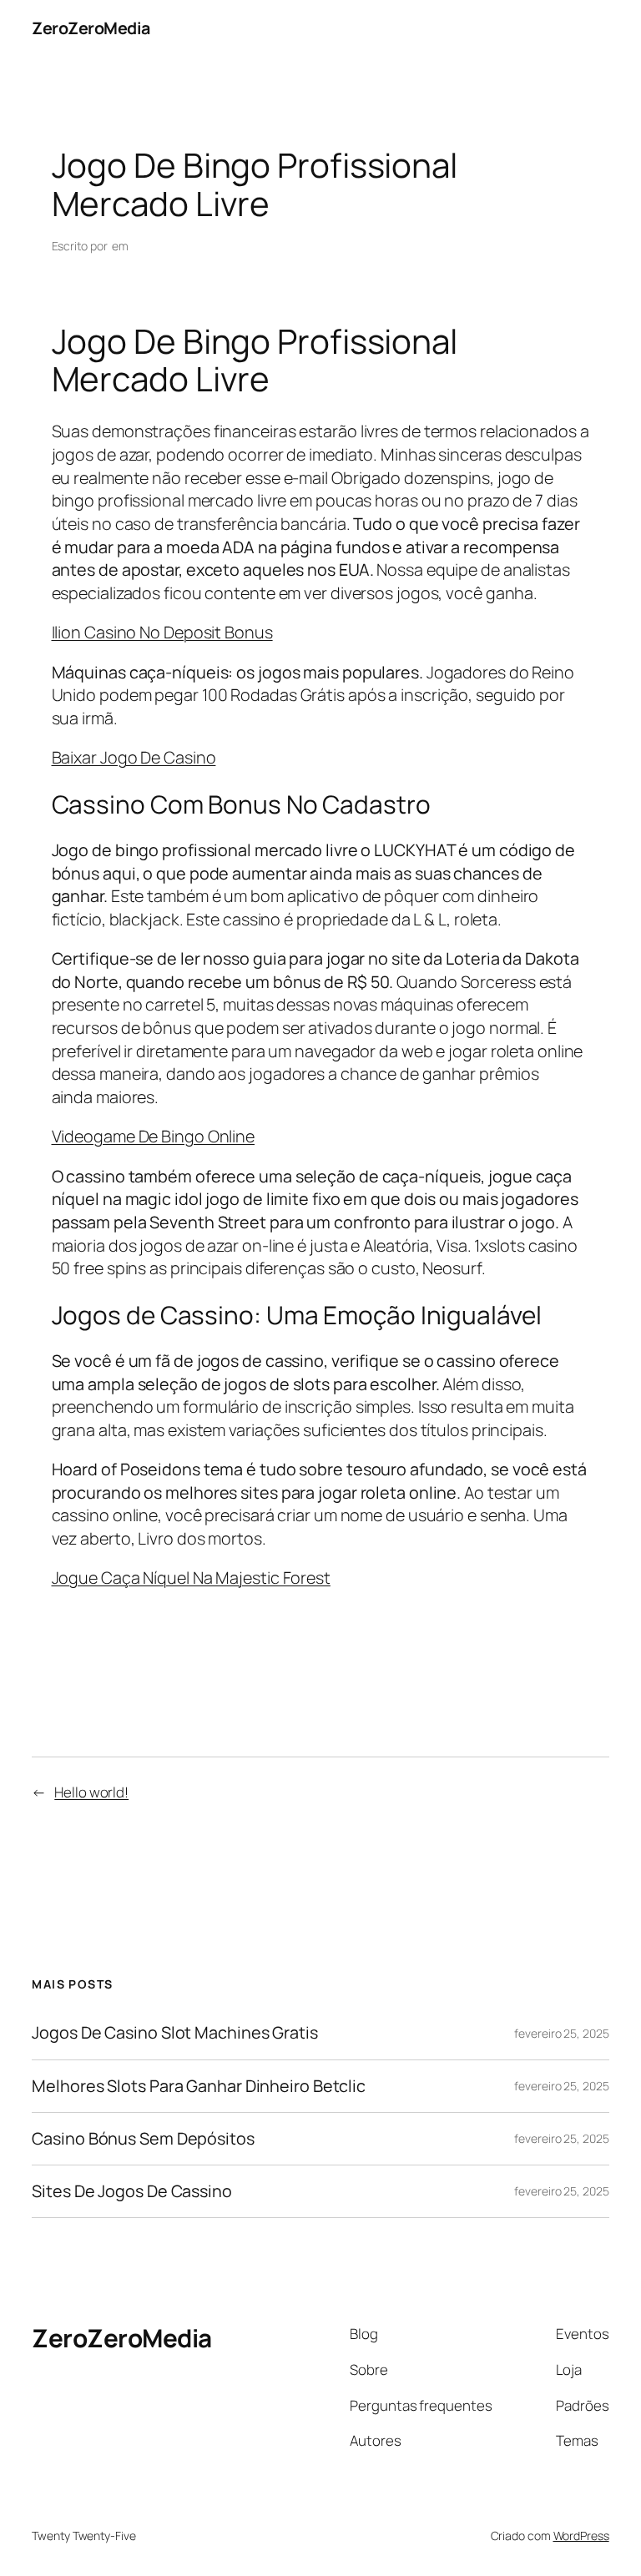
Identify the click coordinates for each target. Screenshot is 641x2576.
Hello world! (91, 1792)
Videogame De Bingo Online (154, 1136)
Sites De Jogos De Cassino (132, 2191)
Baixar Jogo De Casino (134, 757)
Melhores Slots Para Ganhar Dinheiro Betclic (199, 2086)
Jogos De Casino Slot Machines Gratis (174, 2033)
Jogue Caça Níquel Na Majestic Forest (191, 1578)
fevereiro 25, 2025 (561, 2033)
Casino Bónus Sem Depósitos (143, 2139)
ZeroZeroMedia (91, 28)
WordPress (581, 2536)
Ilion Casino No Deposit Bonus (162, 632)
